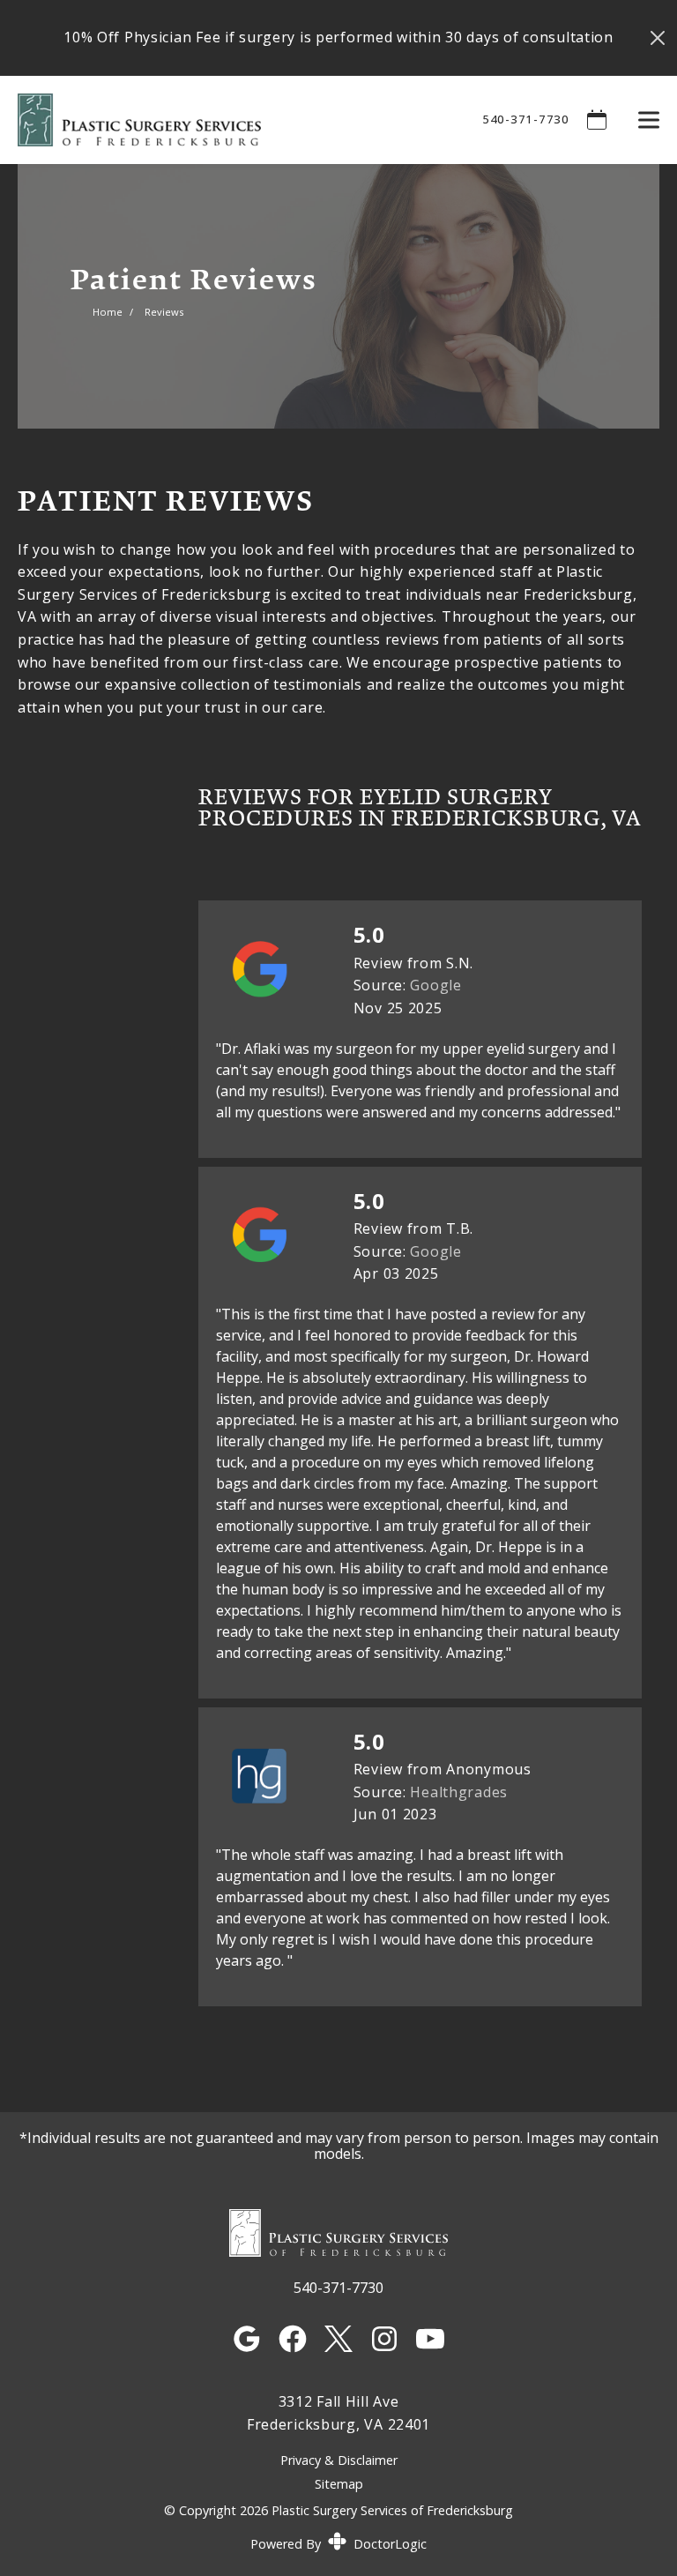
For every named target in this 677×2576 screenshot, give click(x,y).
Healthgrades (459, 1792)
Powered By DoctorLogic (338, 2544)
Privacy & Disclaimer (339, 2461)
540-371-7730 (525, 119)
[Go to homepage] (228, 120)
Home (108, 312)
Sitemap (339, 2484)
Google (435, 985)
